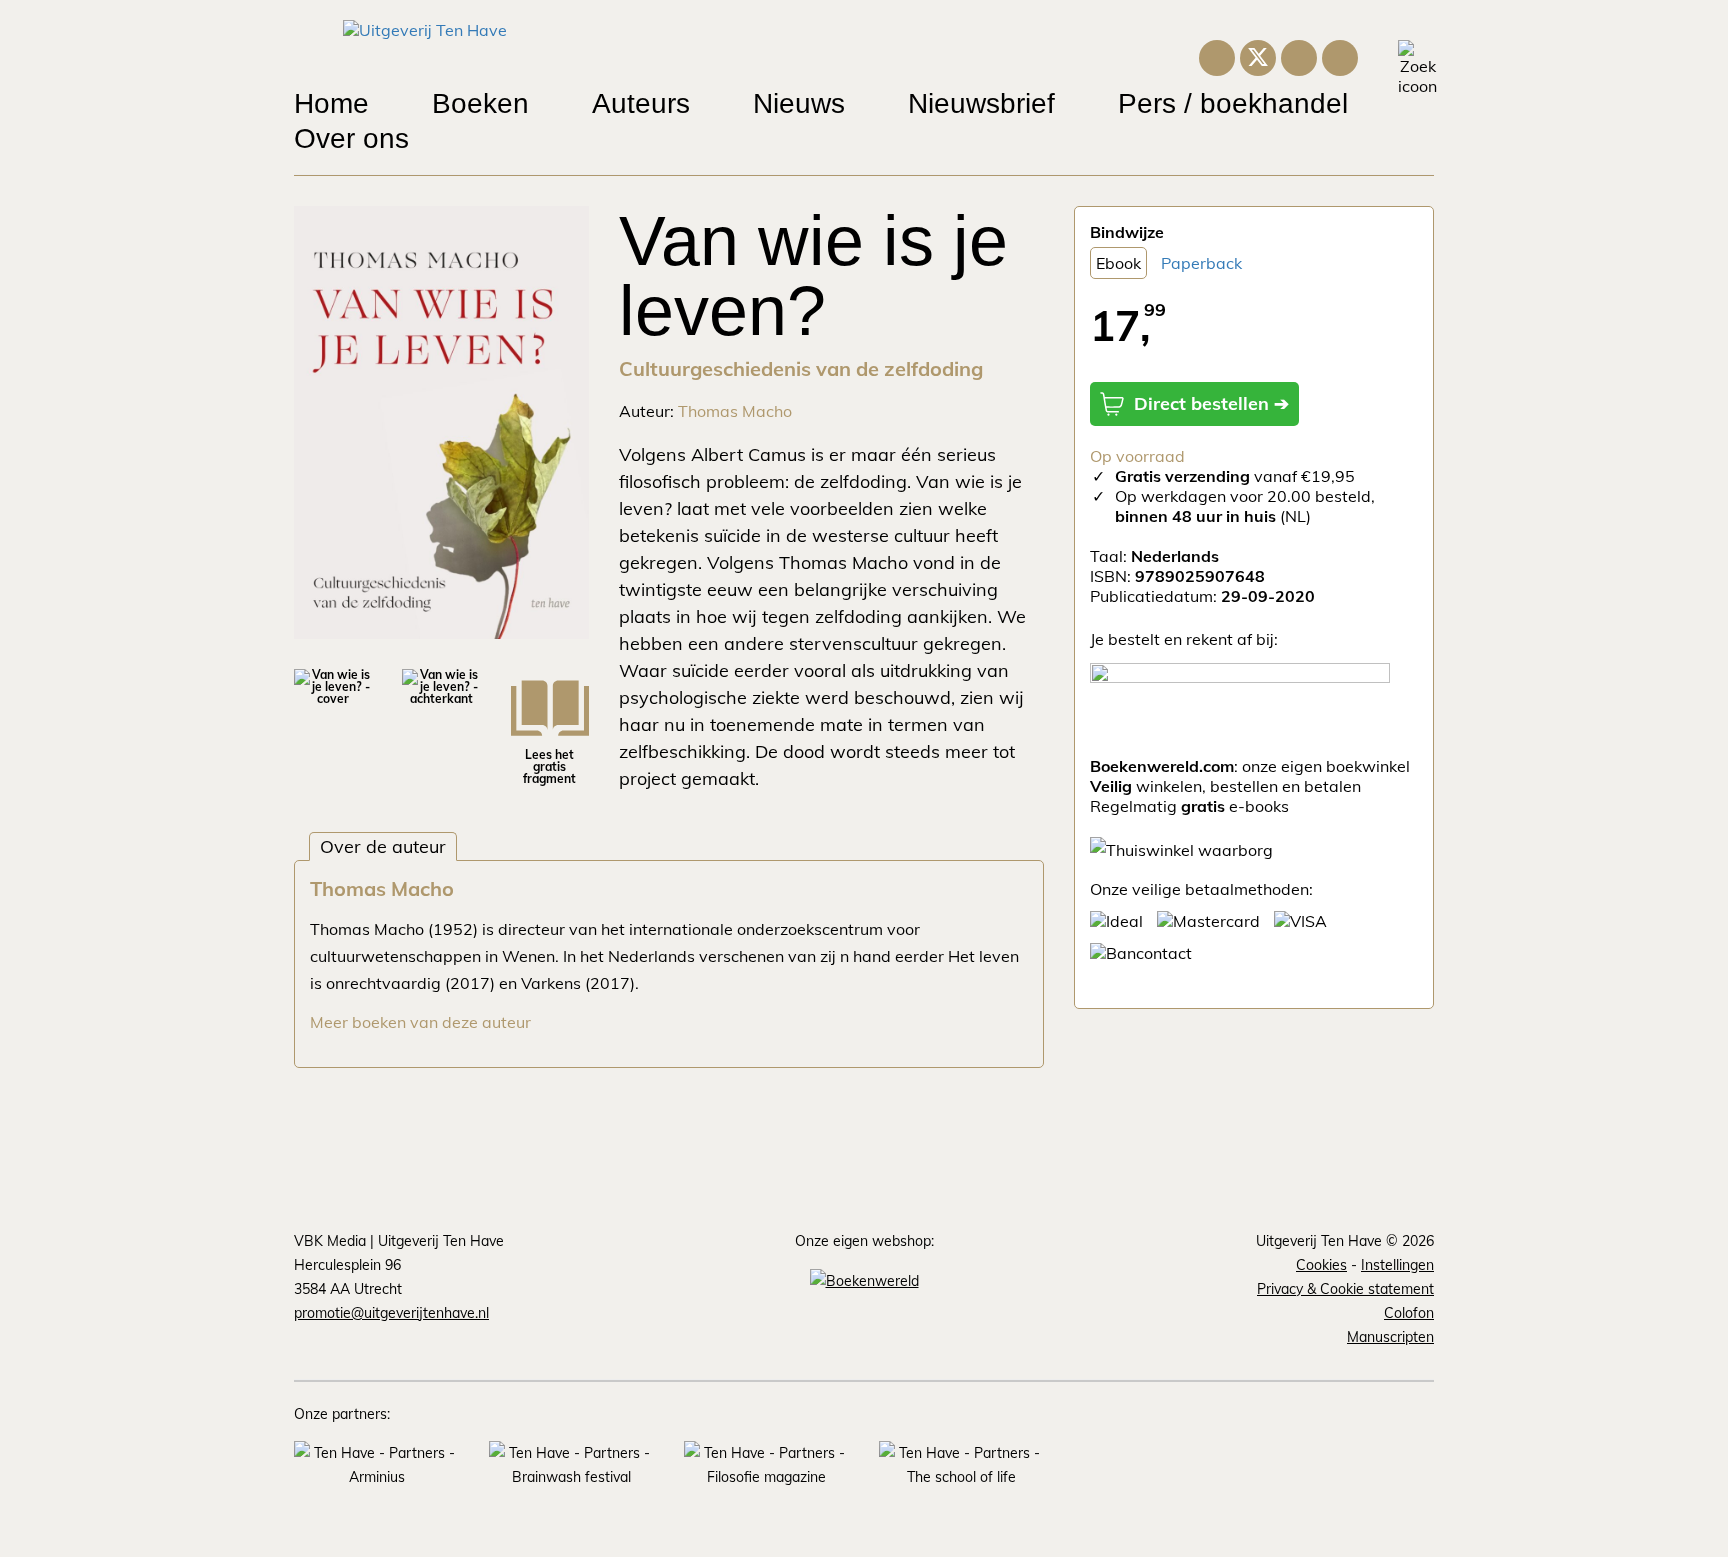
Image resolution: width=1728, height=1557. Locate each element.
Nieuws (799, 103)
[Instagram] (1217, 54)
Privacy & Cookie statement (1345, 1289)
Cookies (1321, 1265)
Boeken (480, 103)
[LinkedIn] (1299, 54)
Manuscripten (1390, 1337)
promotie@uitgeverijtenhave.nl (391, 1313)
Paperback (1201, 263)
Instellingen (1397, 1265)
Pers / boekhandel (1233, 103)
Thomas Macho (735, 411)
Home (331, 103)
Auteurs (641, 103)
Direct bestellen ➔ (1211, 403)
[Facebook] (1340, 54)
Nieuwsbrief (981, 103)
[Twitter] (1258, 56)
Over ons (351, 138)
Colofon (1409, 1313)
